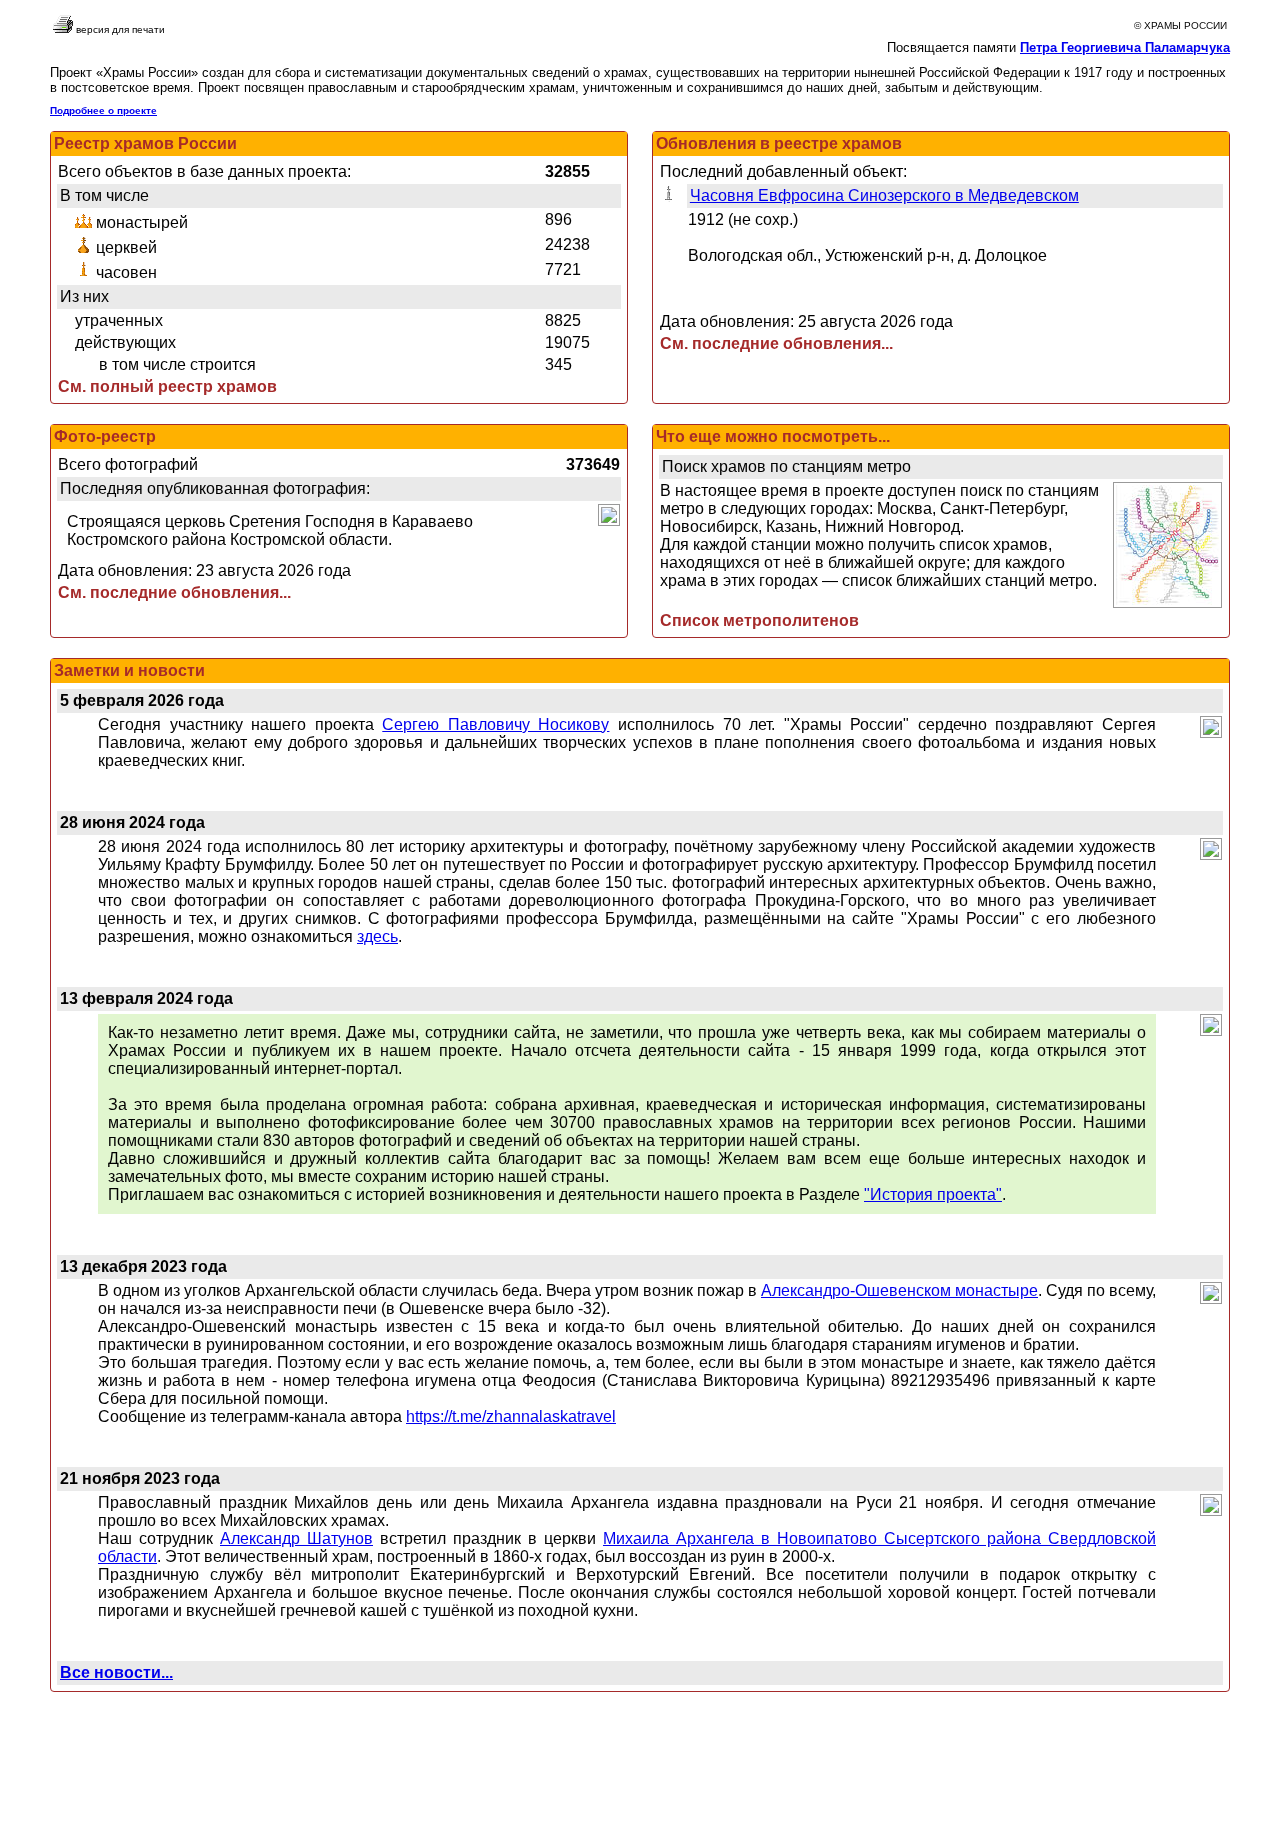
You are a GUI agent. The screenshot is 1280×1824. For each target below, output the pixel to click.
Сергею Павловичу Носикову (495, 724)
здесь (377, 936)
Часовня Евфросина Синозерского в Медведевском (884, 195)
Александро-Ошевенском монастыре (899, 1290)
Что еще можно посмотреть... (773, 436)
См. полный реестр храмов (167, 386)
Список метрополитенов (759, 620)
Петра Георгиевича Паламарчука (1125, 47)
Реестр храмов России (145, 143)
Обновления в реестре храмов (779, 143)
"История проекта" (933, 1194)
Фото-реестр (105, 436)
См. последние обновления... (776, 343)
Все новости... (116, 1672)
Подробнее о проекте (103, 110)
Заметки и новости (129, 670)
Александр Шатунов (296, 1538)
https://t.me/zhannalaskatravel (511, 1416)
